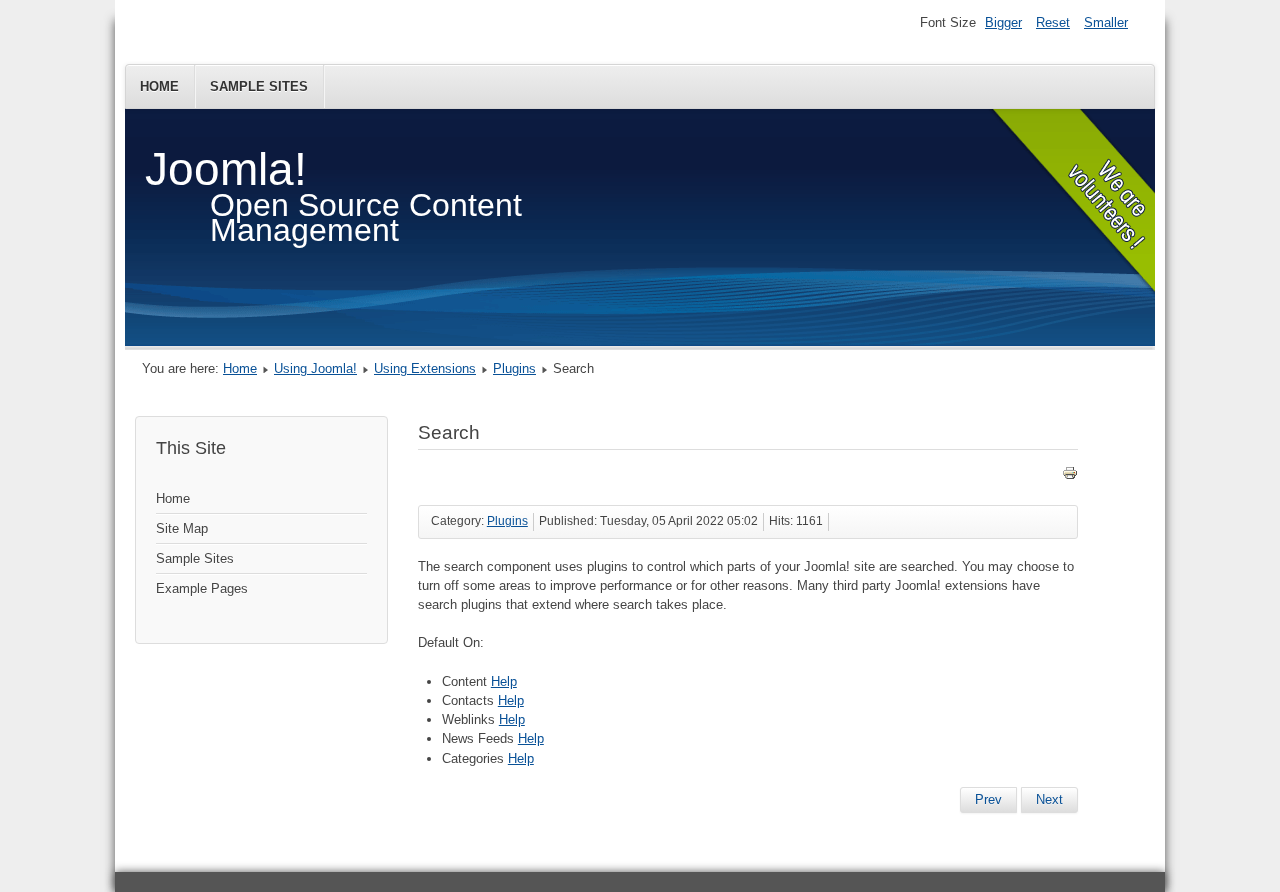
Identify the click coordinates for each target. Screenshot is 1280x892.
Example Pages (202, 588)
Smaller (1106, 22)
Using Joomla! (315, 368)
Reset (1053, 22)
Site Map (182, 528)
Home (159, 86)
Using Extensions (425, 368)
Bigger (1003, 22)
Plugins (514, 368)
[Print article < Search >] (1070, 476)
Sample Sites (259, 86)
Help (504, 681)
